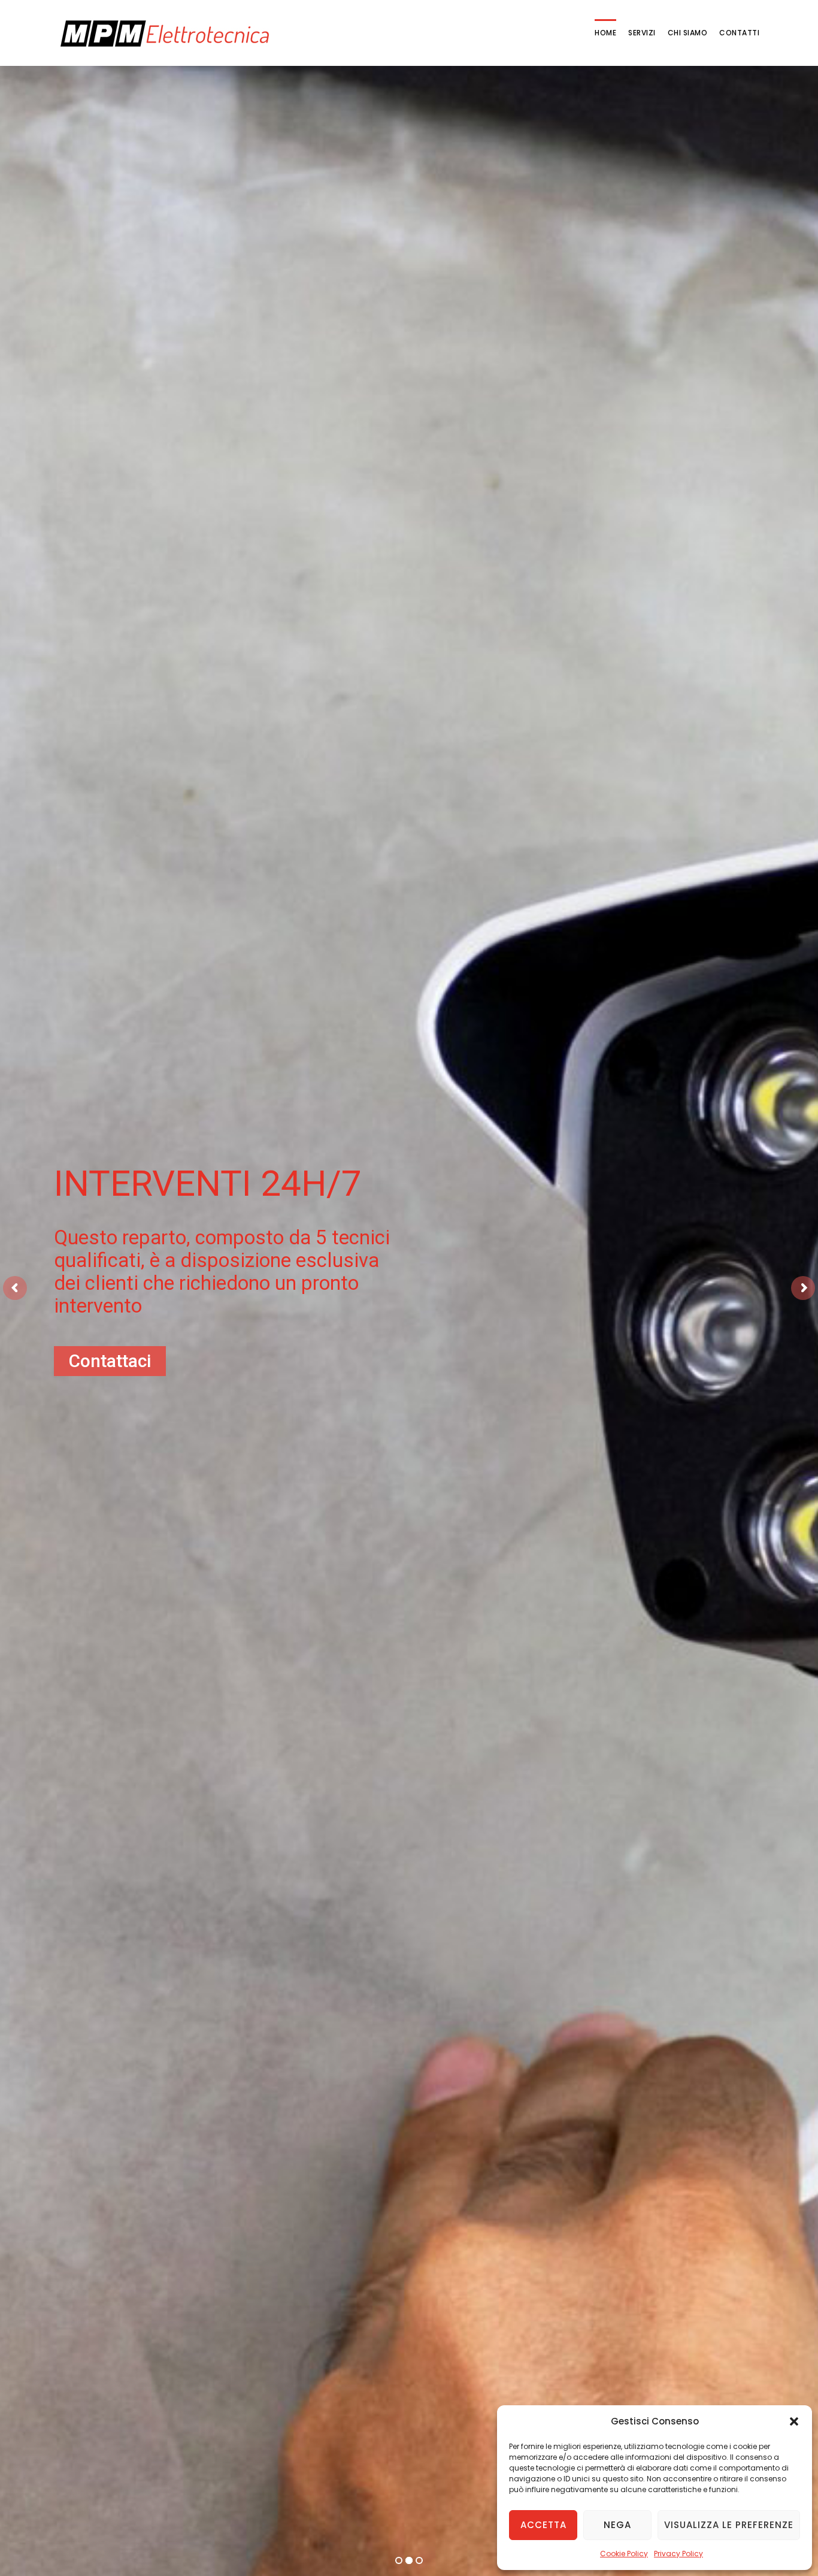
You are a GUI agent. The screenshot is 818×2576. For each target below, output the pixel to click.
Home (605, 33)
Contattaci (401, 1444)
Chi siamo (688, 33)
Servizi (642, 33)
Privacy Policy (678, 2554)
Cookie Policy (624, 2554)
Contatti (739, 33)
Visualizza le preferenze (729, 2525)
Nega (617, 2525)
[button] (794, 2421)
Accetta (543, 2525)
